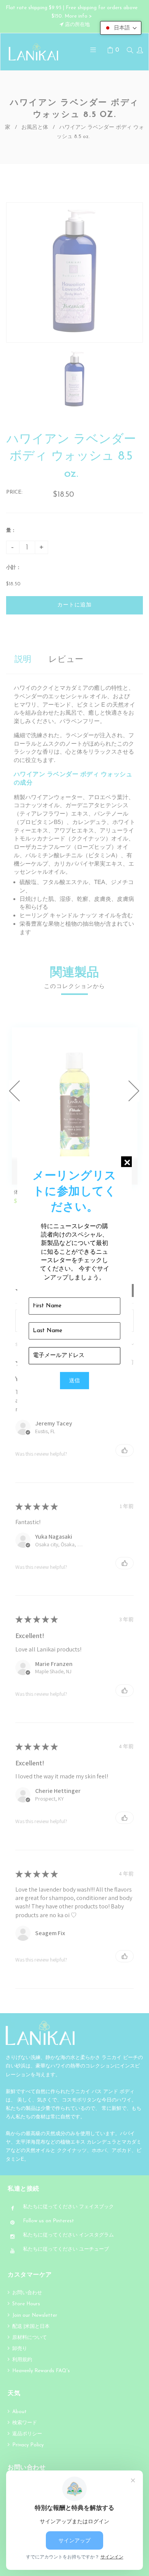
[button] (121, 28)
